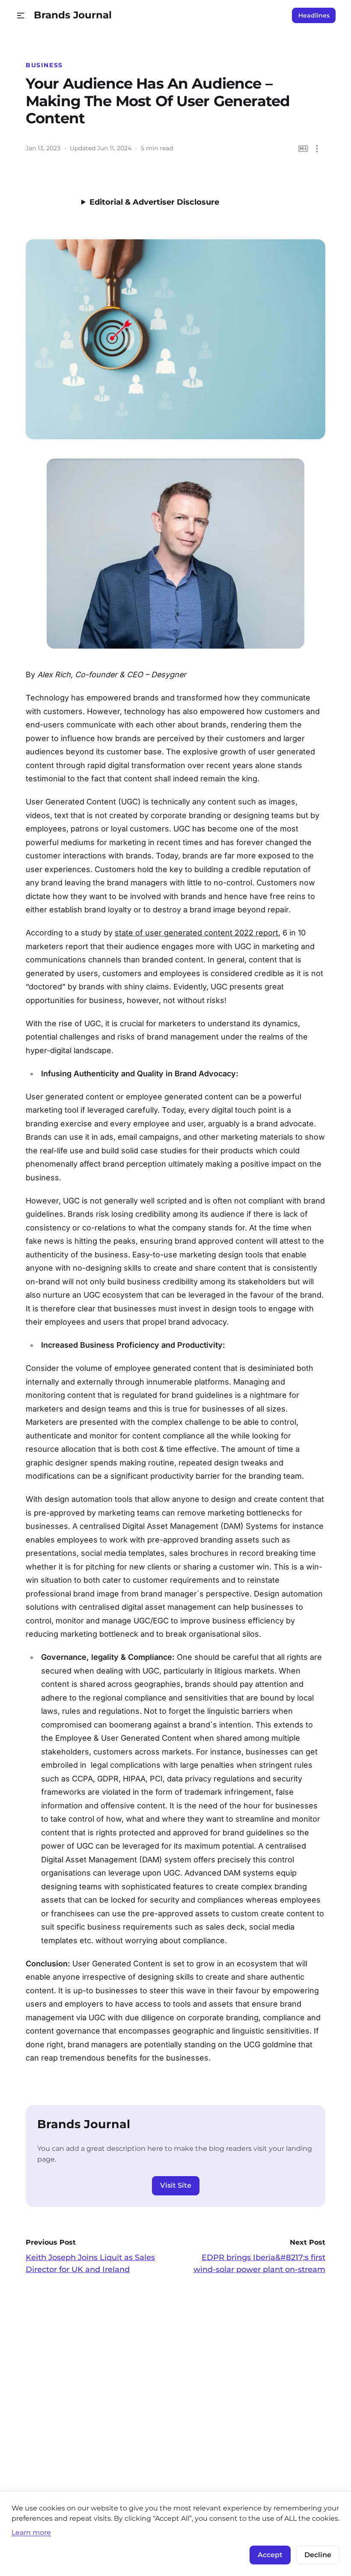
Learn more (31, 2532)
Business (44, 65)
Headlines (314, 15)
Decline (318, 2555)
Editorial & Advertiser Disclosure (154, 202)
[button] (21, 16)
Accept (270, 2555)
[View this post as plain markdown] (303, 149)
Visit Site (176, 2185)
